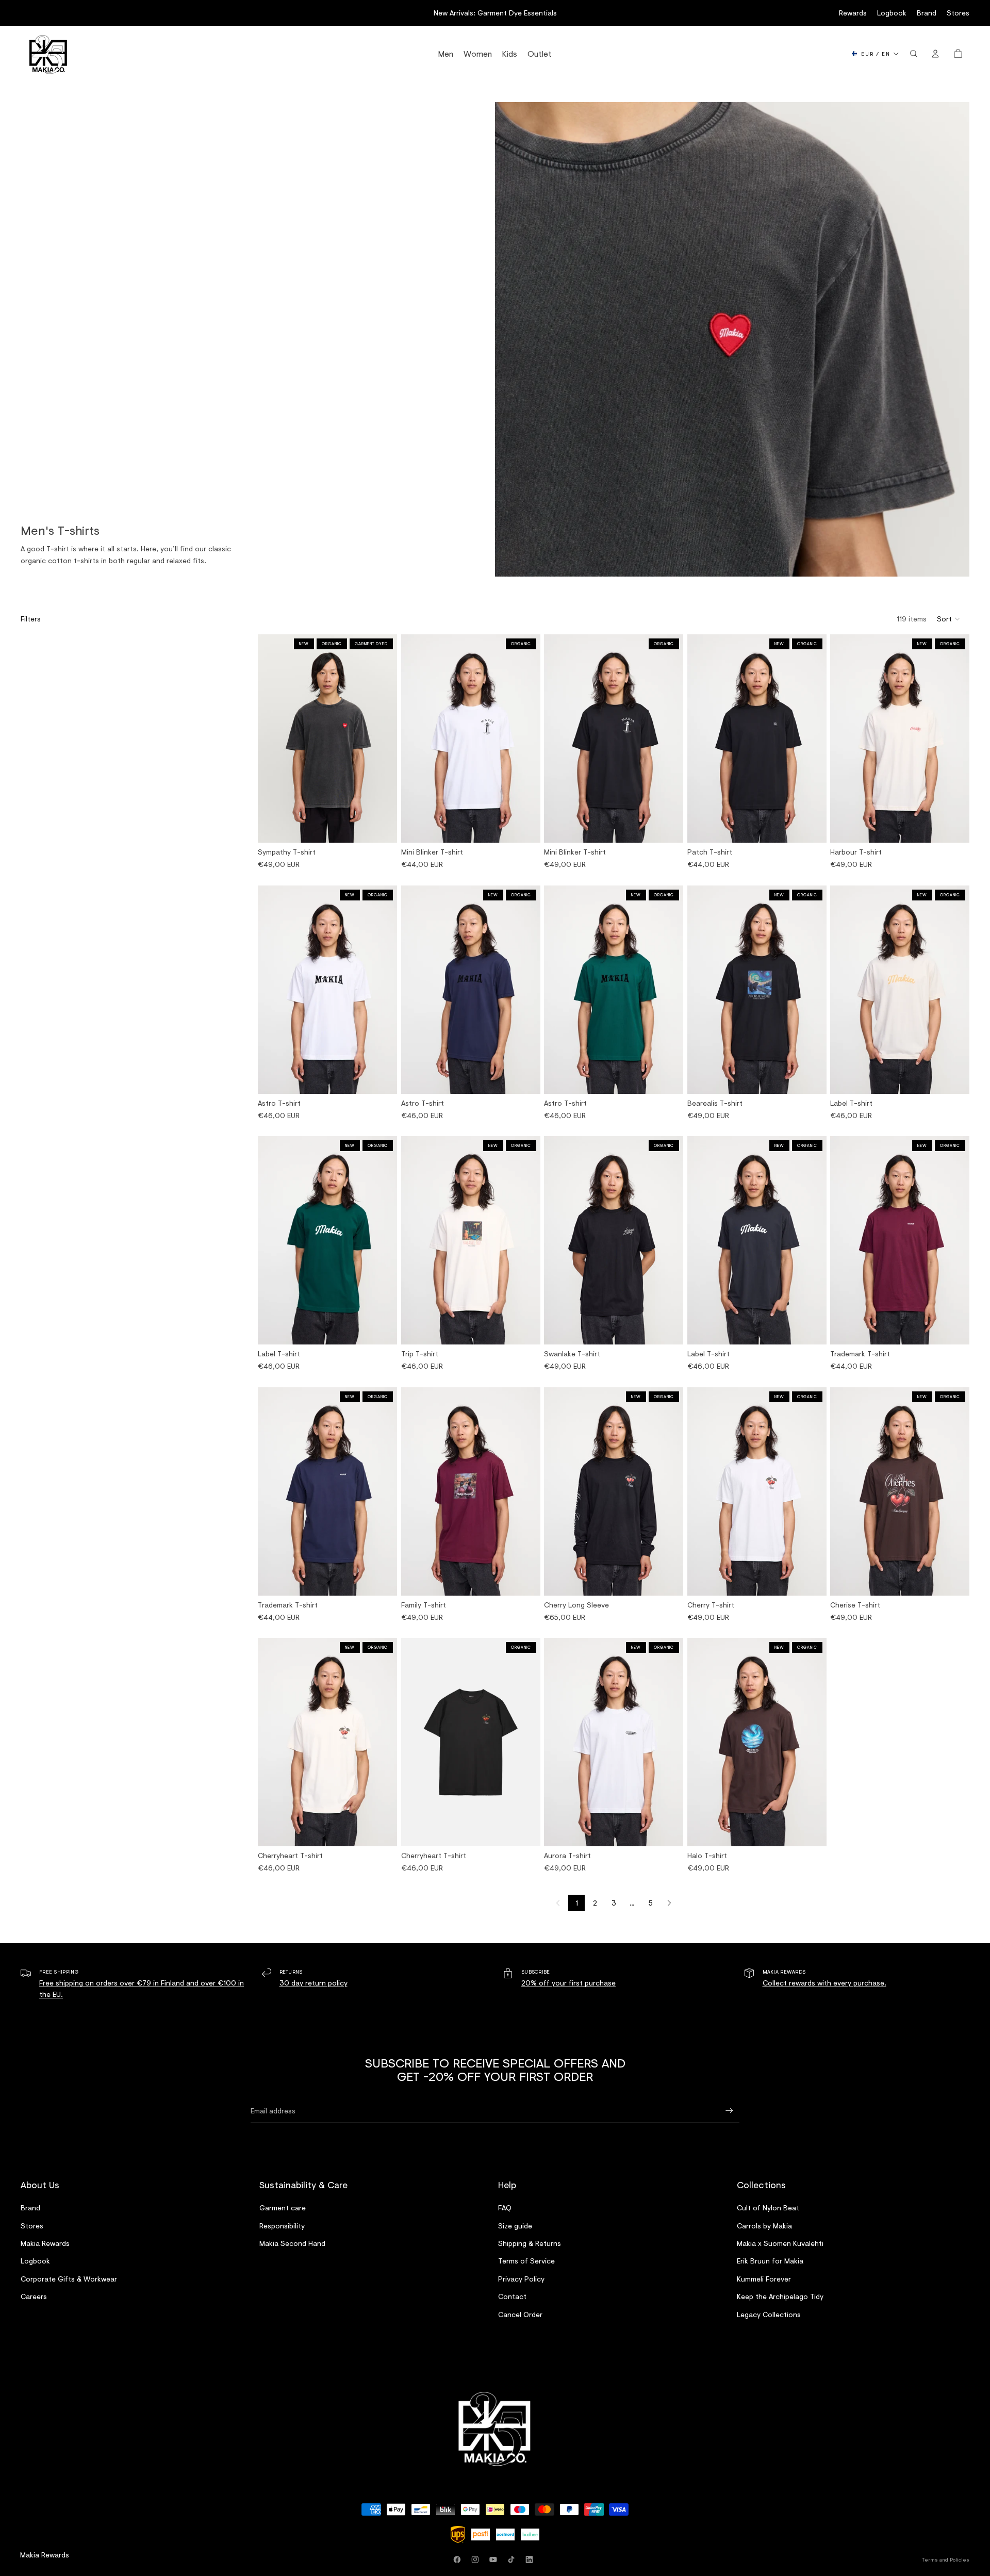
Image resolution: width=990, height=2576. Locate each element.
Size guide (515, 2225)
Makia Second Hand (292, 2243)
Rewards (853, 13)
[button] (949, 619)
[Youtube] (495, 2559)
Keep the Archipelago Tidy (780, 2296)
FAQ (505, 2208)
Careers (34, 2296)
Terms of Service (526, 2261)
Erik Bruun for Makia (770, 2261)
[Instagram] (477, 2559)
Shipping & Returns (530, 2243)
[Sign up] (729, 2111)
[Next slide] (386, 739)
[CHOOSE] (381, 827)
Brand (927, 13)
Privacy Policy (521, 2279)
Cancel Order (520, 2314)
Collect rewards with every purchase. (824, 1983)
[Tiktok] (513, 2559)
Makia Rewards (45, 2243)
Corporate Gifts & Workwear (69, 2279)
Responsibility (282, 2225)
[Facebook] (459, 2559)
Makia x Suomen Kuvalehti (780, 2243)
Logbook (892, 13)
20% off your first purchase (568, 1983)
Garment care (283, 2208)
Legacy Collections (769, 2314)
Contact (512, 2296)
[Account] (935, 54)
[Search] (914, 54)
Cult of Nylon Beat (768, 2208)
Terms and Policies (946, 2559)
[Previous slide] (269, 739)
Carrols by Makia (764, 2225)
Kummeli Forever (764, 2279)
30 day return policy (313, 1983)
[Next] (669, 1903)
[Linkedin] (531, 2559)
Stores (958, 13)
